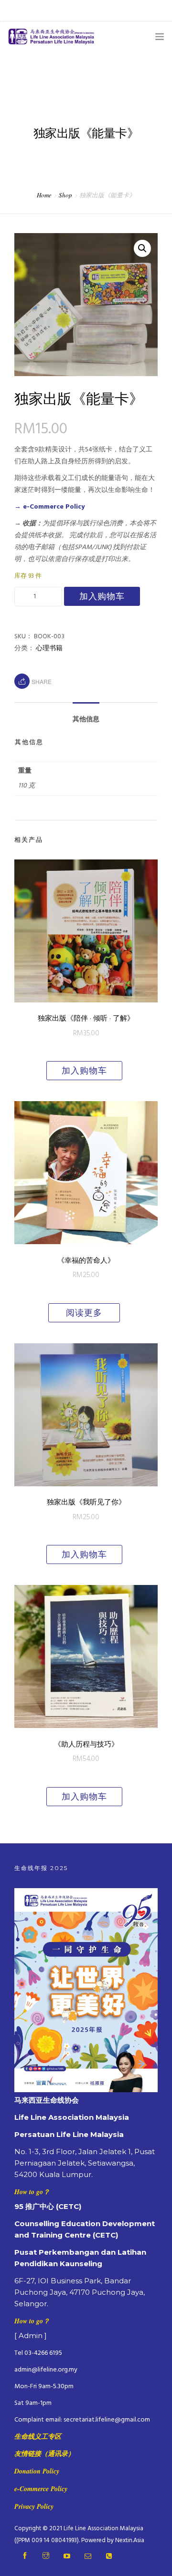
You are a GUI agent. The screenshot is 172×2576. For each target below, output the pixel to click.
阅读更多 (84, 1313)
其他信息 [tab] (86, 720)
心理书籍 (49, 649)
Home (44, 195)
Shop (65, 195)
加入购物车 (102, 596)
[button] (142, 248)
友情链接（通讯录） (44, 2453)
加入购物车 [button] (84, 1071)
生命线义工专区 (38, 2436)
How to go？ (32, 2192)
